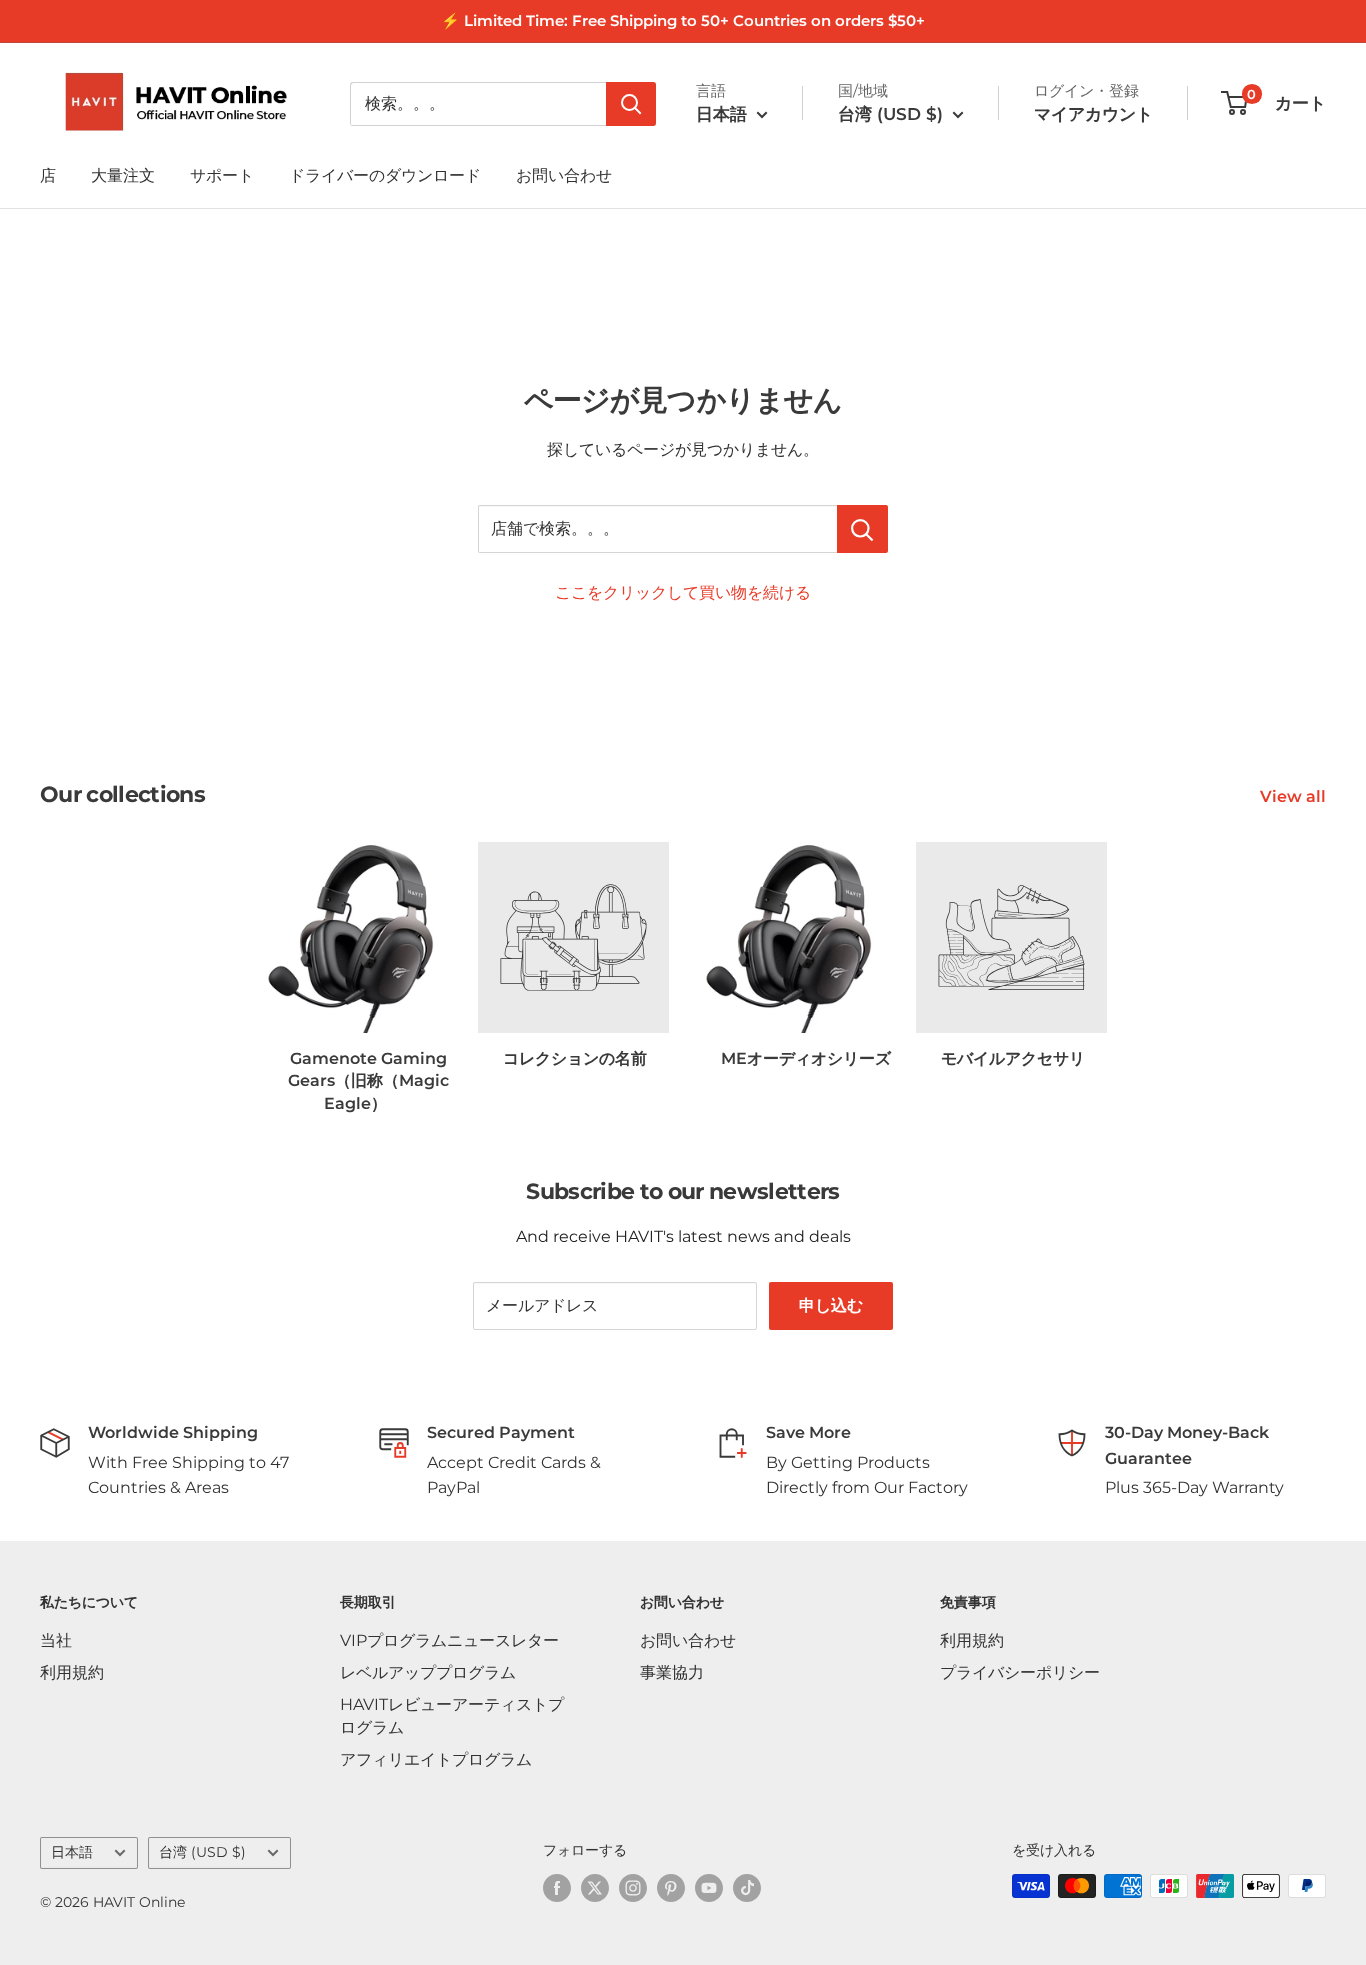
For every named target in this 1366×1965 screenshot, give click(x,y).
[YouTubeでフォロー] (709, 1888)
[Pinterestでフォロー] (671, 1888)
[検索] (631, 104)
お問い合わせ (564, 175)
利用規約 (72, 1672)
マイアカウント (1093, 114)
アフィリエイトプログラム (436, 1759)
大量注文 (123, 175)
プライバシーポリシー (1020, 1672)
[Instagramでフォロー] (633, 1888)
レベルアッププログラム (428, 1672)
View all (1295, 796)
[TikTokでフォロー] (747, 1888)
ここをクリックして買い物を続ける (683, 592)
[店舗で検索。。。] (862, 529)
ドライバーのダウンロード (385, 175)
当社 (56, 1640)
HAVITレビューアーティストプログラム (452, 1715)
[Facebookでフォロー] (557, 1888)
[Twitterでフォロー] (595, 1888)
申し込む (831, 1305)
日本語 (72, 1852)
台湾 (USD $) (202, 1852)
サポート (222, 175)
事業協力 (672, 1672)
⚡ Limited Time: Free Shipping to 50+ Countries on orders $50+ (683, 20)
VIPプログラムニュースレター (449, 1640)
